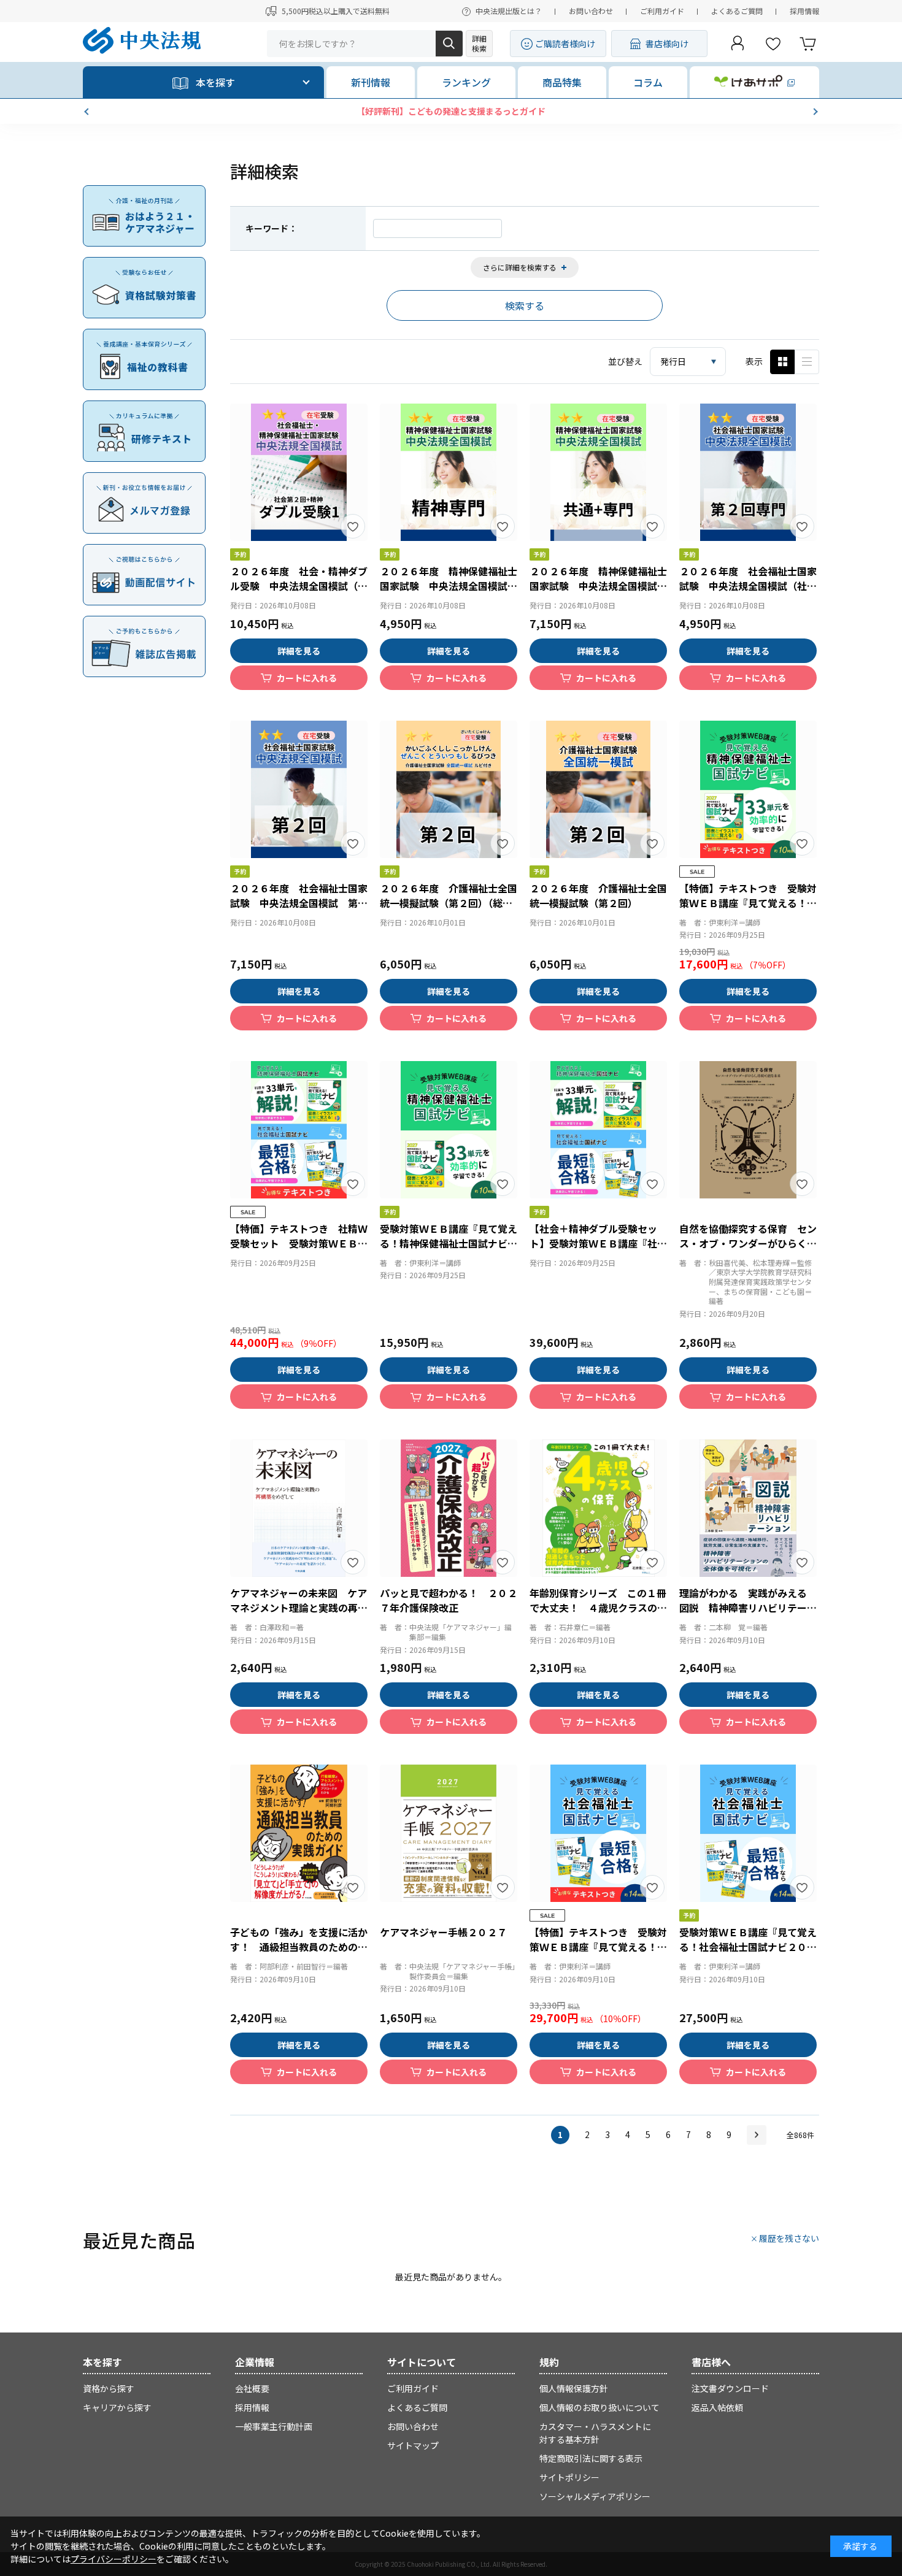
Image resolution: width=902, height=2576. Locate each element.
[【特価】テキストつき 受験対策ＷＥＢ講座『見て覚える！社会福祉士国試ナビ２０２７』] (598, 1833)
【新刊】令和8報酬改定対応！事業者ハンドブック (451, 111)
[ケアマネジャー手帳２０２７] (449, 1833)
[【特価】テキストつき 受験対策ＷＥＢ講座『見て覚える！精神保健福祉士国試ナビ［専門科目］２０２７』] (748, 789)
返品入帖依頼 (717, 2407)
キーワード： (271, 228)
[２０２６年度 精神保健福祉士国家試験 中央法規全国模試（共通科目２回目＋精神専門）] (598, 472)
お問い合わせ (591, 11)
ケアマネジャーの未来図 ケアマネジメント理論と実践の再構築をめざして (299, 1608)
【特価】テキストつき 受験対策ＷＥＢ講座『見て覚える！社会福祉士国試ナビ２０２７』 (598, 1947)
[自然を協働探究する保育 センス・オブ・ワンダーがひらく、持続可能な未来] (748, 1130)
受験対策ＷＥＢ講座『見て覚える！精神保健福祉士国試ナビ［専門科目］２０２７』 (449, 1243)
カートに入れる (307, 678)
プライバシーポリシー (114, 2559)
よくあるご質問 (737, 11)
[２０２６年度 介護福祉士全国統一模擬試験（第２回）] (598, 789)
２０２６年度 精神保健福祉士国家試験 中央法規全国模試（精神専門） (449, 586)
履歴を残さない (789, 2238)
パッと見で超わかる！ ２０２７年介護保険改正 (449, 1600)
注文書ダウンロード (730, 2388)
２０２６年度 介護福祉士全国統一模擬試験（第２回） (598, 895)
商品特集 (562, 82)
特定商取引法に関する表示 (591, 2458)
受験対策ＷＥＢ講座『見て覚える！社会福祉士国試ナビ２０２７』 (748, 1947)
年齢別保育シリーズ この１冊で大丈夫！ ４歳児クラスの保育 (598, 1608)
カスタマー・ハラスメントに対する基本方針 (595, 2433)
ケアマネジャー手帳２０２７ (443, 1932)
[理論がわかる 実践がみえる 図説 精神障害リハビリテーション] (748, 1508)
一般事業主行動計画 (274, 2426)
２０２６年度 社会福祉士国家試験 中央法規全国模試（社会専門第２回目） (748, 586)
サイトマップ (413, 2445)
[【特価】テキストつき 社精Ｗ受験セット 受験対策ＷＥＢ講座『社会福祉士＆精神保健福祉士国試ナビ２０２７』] (299, 1130)
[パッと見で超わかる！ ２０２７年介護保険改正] (449, 1508)
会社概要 (252, 2388)
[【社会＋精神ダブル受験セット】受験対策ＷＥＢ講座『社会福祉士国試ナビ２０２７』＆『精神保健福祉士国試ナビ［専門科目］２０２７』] (598, 1130)
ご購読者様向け (565, 44)
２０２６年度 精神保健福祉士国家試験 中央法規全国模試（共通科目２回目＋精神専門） (598, 586)
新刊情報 (371, 82)
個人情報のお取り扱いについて (599, 2407)
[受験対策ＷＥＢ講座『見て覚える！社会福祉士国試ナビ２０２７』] (748, 1833)
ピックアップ (807, 362)
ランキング (466, 82)
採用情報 (804, 11)
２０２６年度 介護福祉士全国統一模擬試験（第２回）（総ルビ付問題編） (449, 903)
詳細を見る (299, 651)
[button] (88, 112)
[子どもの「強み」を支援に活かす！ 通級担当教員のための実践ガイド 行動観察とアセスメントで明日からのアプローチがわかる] (299, 1833)
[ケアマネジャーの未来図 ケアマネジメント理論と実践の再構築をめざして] (299, 1508)
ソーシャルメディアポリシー (595, 2496)
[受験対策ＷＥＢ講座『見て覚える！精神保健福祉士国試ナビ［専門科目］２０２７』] (449, 1130)
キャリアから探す (117, 2407)
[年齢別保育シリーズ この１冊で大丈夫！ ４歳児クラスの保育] (598, 1508)
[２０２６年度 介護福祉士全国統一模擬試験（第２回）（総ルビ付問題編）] (449, 789)
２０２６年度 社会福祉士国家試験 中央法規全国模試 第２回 (299, 903)
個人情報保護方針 (574, 2388)
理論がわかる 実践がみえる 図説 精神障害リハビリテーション (748, 1608)
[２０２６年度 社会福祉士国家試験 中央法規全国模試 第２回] (299, 789)
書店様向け (667, 44)
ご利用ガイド (662, 11)
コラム (648, 82)
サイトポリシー (569, 2477)
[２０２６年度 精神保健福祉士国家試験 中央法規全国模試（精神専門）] (449, 472)
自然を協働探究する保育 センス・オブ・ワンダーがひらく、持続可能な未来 (748, 1243)
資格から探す (109, 2388)
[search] (449, 44)
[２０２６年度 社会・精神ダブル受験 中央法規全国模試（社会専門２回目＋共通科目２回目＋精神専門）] (299, 472)
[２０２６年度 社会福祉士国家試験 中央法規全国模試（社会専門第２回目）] (748, 472)
